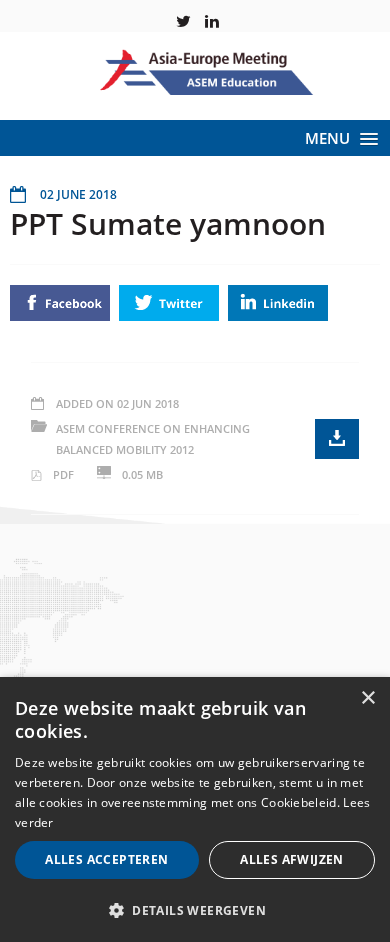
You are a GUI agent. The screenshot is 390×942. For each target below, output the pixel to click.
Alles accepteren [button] (106, 859)
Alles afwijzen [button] (292, 859)
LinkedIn (278, 303)
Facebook (60, 303)
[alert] (195, 809)
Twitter (169, 303)
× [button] (367, 698)
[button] (195, 909)
